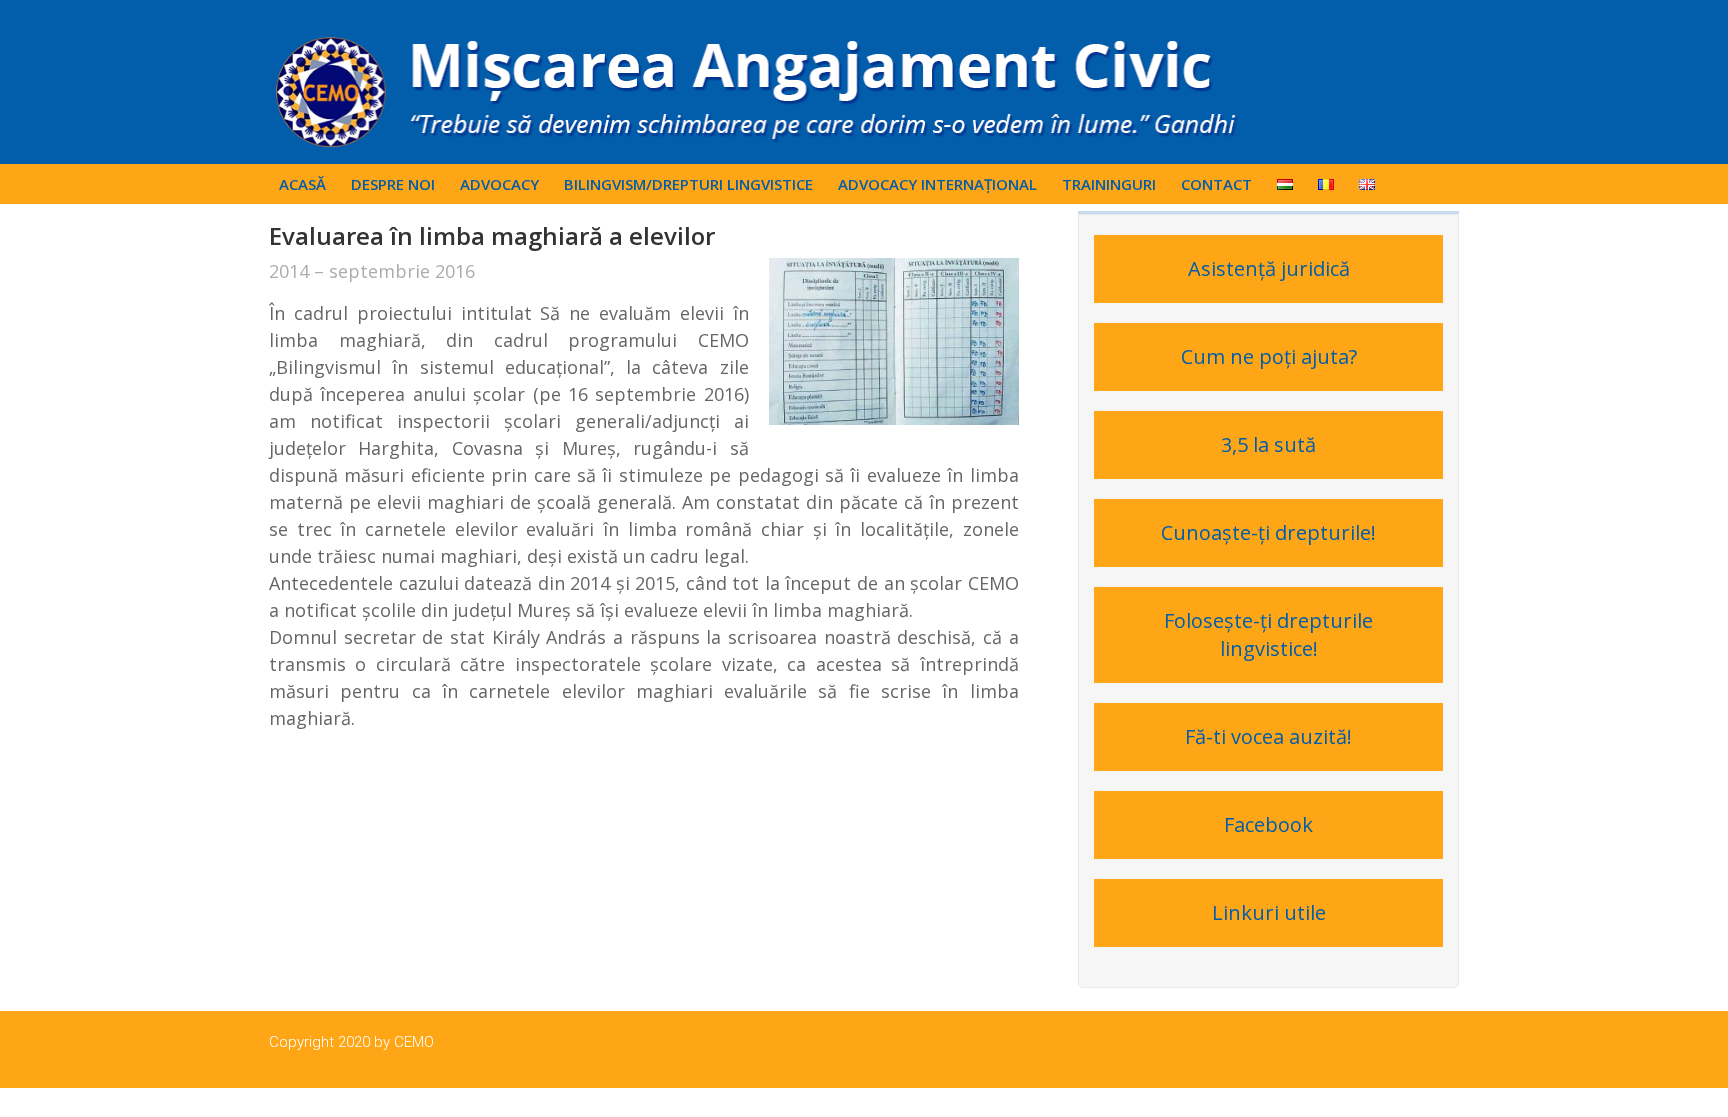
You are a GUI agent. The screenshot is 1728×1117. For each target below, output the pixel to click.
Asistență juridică (1269, 268)
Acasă (302, 184)
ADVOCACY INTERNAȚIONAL (937, 184)
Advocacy (499, 184)
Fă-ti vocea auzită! (1268, 736)
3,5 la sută (1268, 444)
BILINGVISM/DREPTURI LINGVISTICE (688, 184)
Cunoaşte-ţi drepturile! (1268, 532)
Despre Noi (393, 184)
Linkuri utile (1269, 912)
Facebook (1268, 824)
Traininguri (1109, 184)
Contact (1216, 184)
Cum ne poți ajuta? (1269, 356)
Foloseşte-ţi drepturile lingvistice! (1268, 634)
